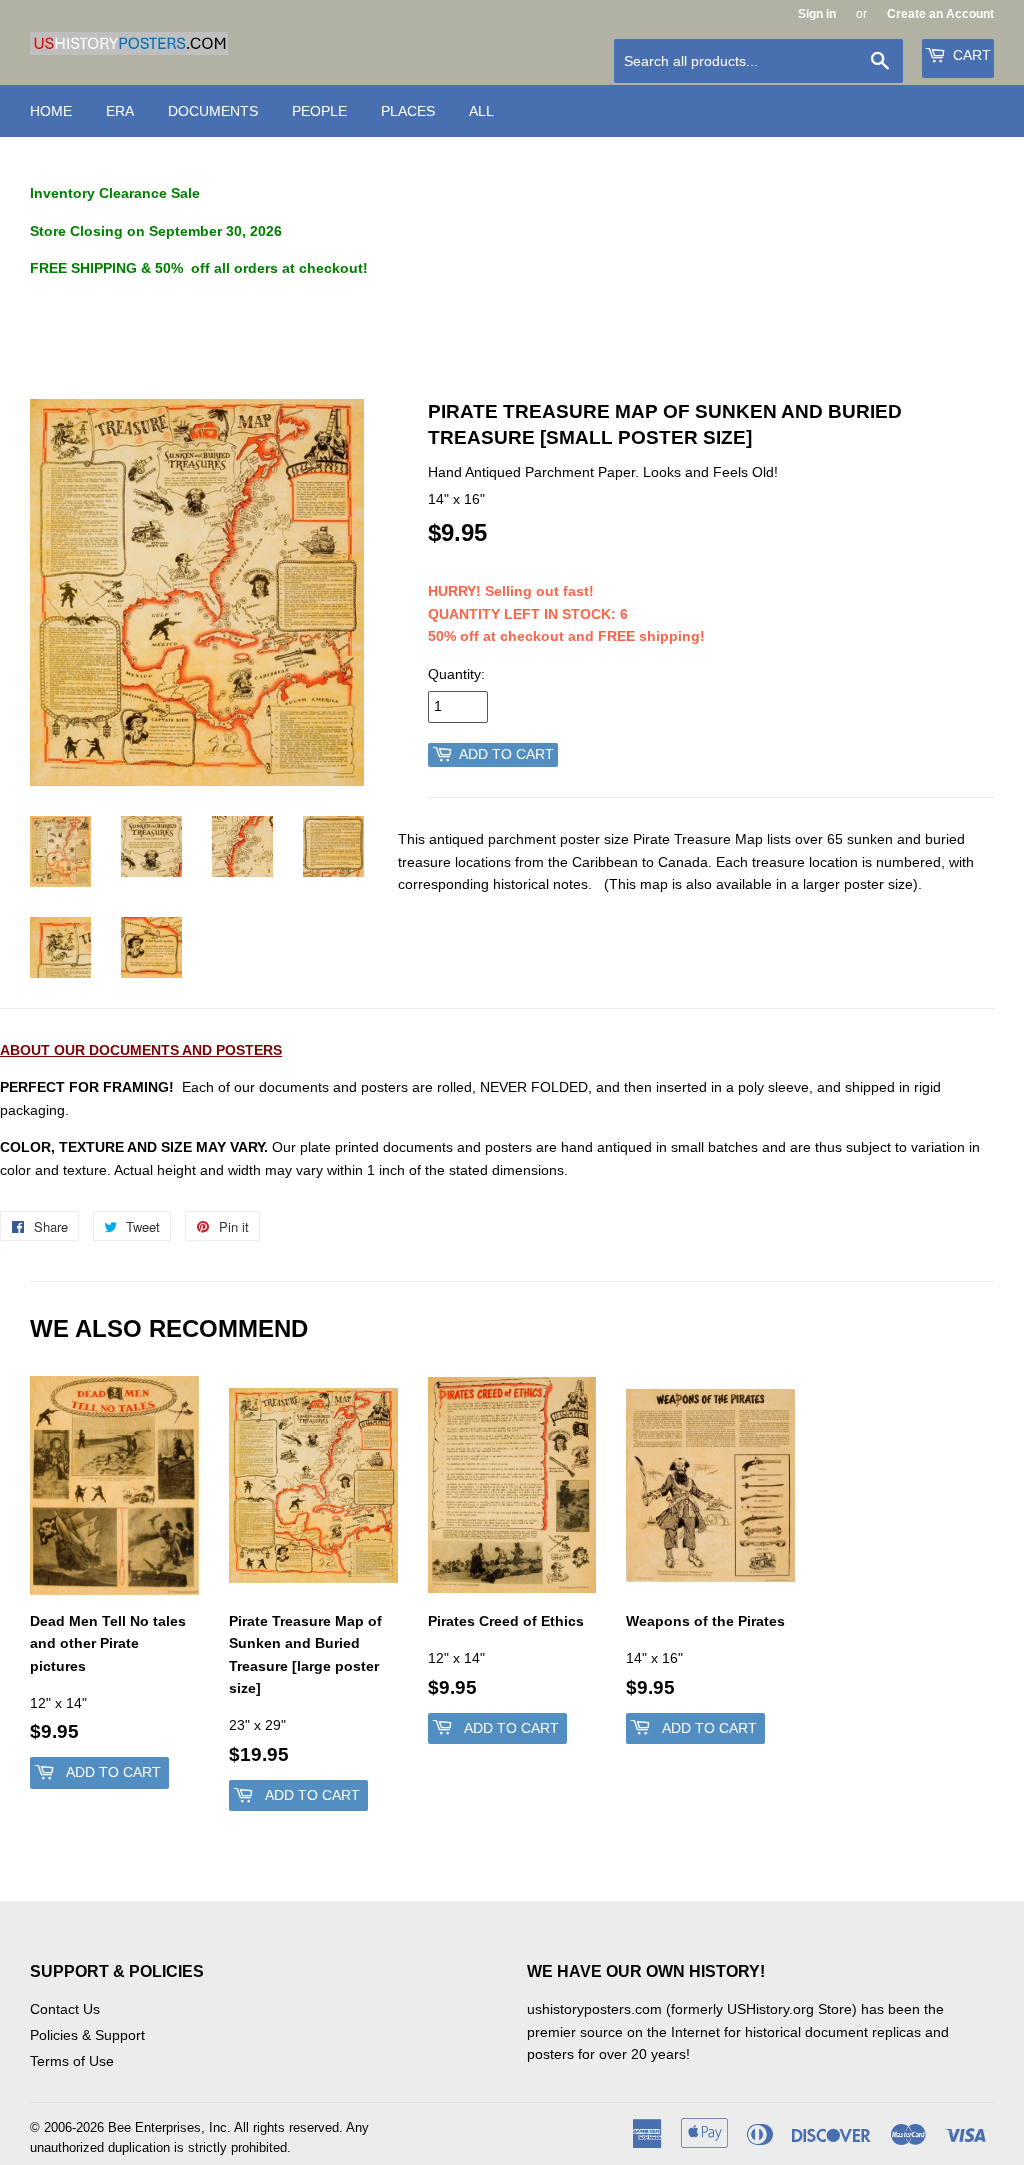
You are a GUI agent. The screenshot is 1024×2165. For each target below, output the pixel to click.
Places (408, 111)
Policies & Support (87, 2035)
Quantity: (456, 674)
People (319, 111)
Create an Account (940, 14)
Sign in (817, 14)
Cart (970, 55)
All (481, 111)
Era (120, 111)
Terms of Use (72, 2061)
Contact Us (65, 2009)
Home (51, 111)
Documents (213, 111)
